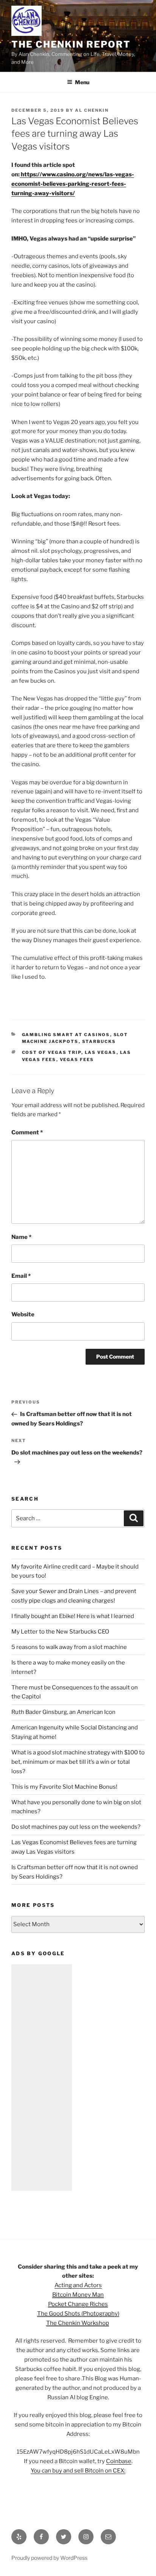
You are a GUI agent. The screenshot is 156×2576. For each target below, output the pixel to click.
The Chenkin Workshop (78, 2323)
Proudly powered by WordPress (49, 2558)
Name (21, 1237)
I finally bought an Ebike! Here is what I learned (73, 1616)
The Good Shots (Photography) (78, 2314)
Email (21, 1276)
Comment (27, 1132)
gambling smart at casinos (66, 1035)
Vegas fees (77, 1060)
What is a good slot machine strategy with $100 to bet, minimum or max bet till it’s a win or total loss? (78, 1762)
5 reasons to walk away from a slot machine (69, 1647)
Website (23, 1314)
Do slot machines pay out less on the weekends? (76, 1827)
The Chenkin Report (71, 44)
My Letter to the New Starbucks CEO (60, 1632)
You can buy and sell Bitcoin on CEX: (78, 2471)
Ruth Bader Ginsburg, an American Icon (63, 1712)
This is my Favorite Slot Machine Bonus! (64, 1787)
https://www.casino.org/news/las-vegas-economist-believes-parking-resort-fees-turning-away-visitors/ (73, 184)
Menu (82, 82)
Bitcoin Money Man (78, 2295)
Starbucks (99, 1041)
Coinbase (119, 2461)
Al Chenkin (92, 110)
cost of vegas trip (52, 1052)
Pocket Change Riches (78, 2304)
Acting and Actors (78, 2285)
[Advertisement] (42, 2078)
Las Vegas (101, 1052)
